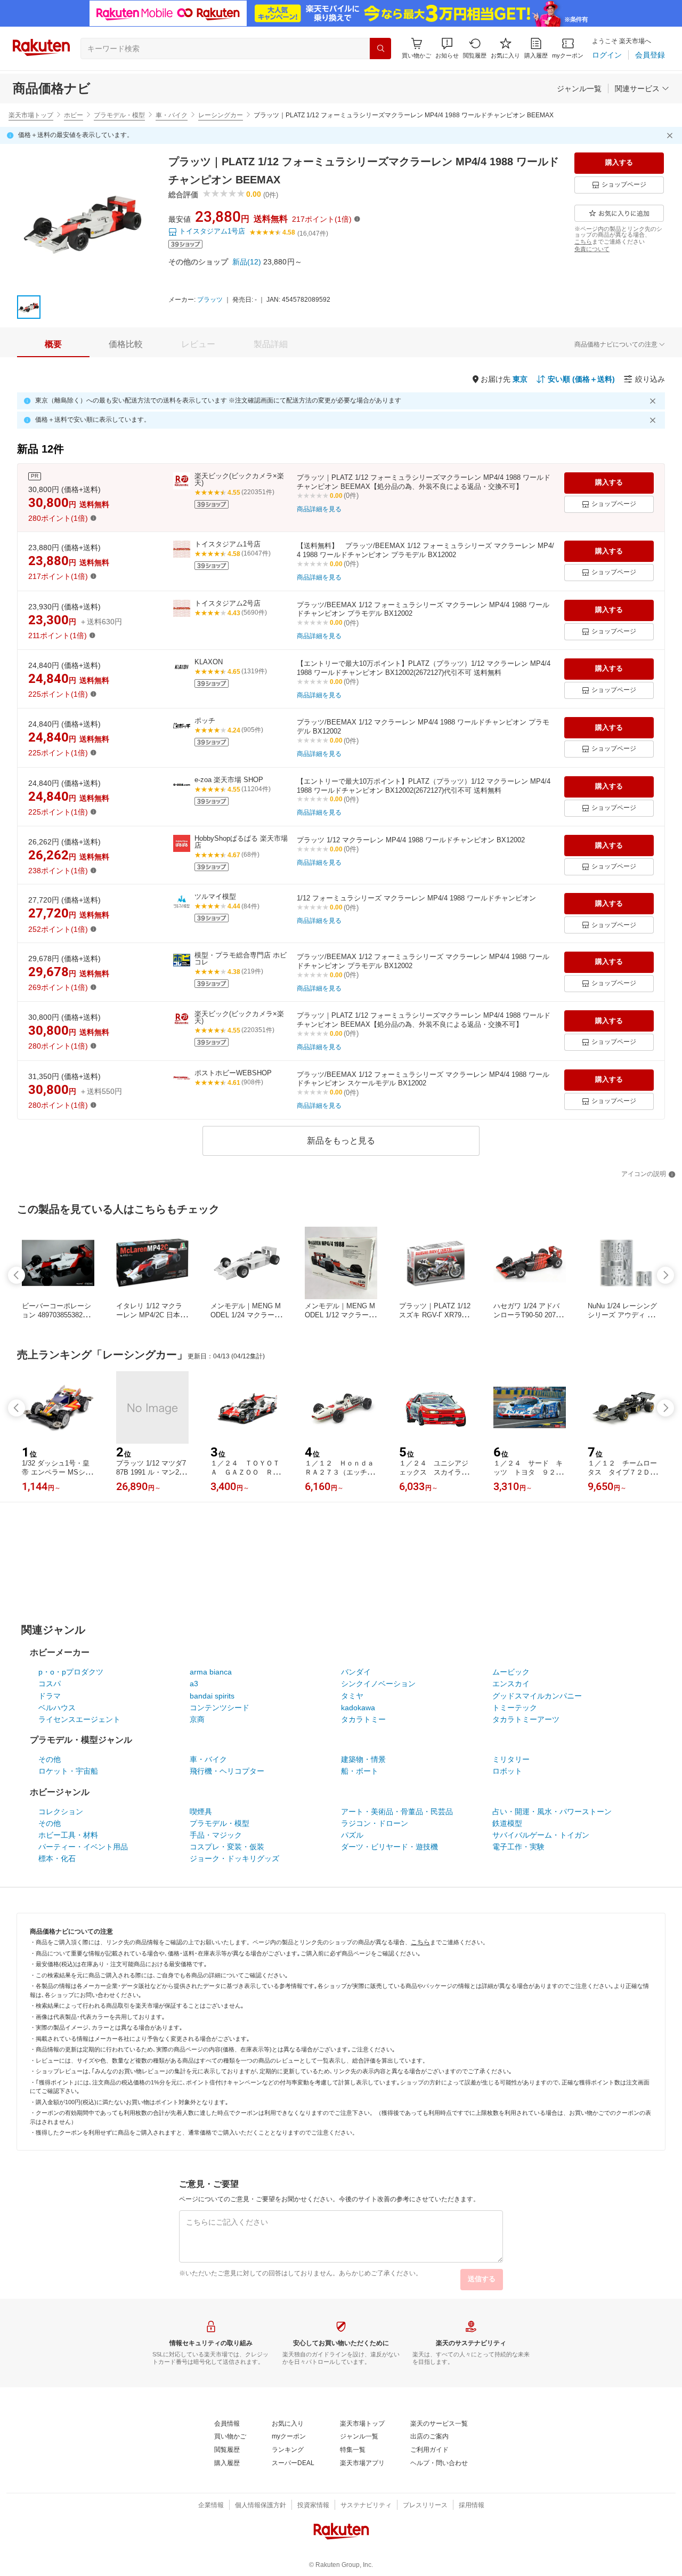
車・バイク (172, 115)
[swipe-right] (665, 1275)
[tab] (53, 344)
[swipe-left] (17, 1275)
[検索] (380, 49)
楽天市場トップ (31, 115)
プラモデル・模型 (119, 115)
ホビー (74, 115)
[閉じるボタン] (671, 135)
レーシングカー (221, 115)
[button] (447, 48)
